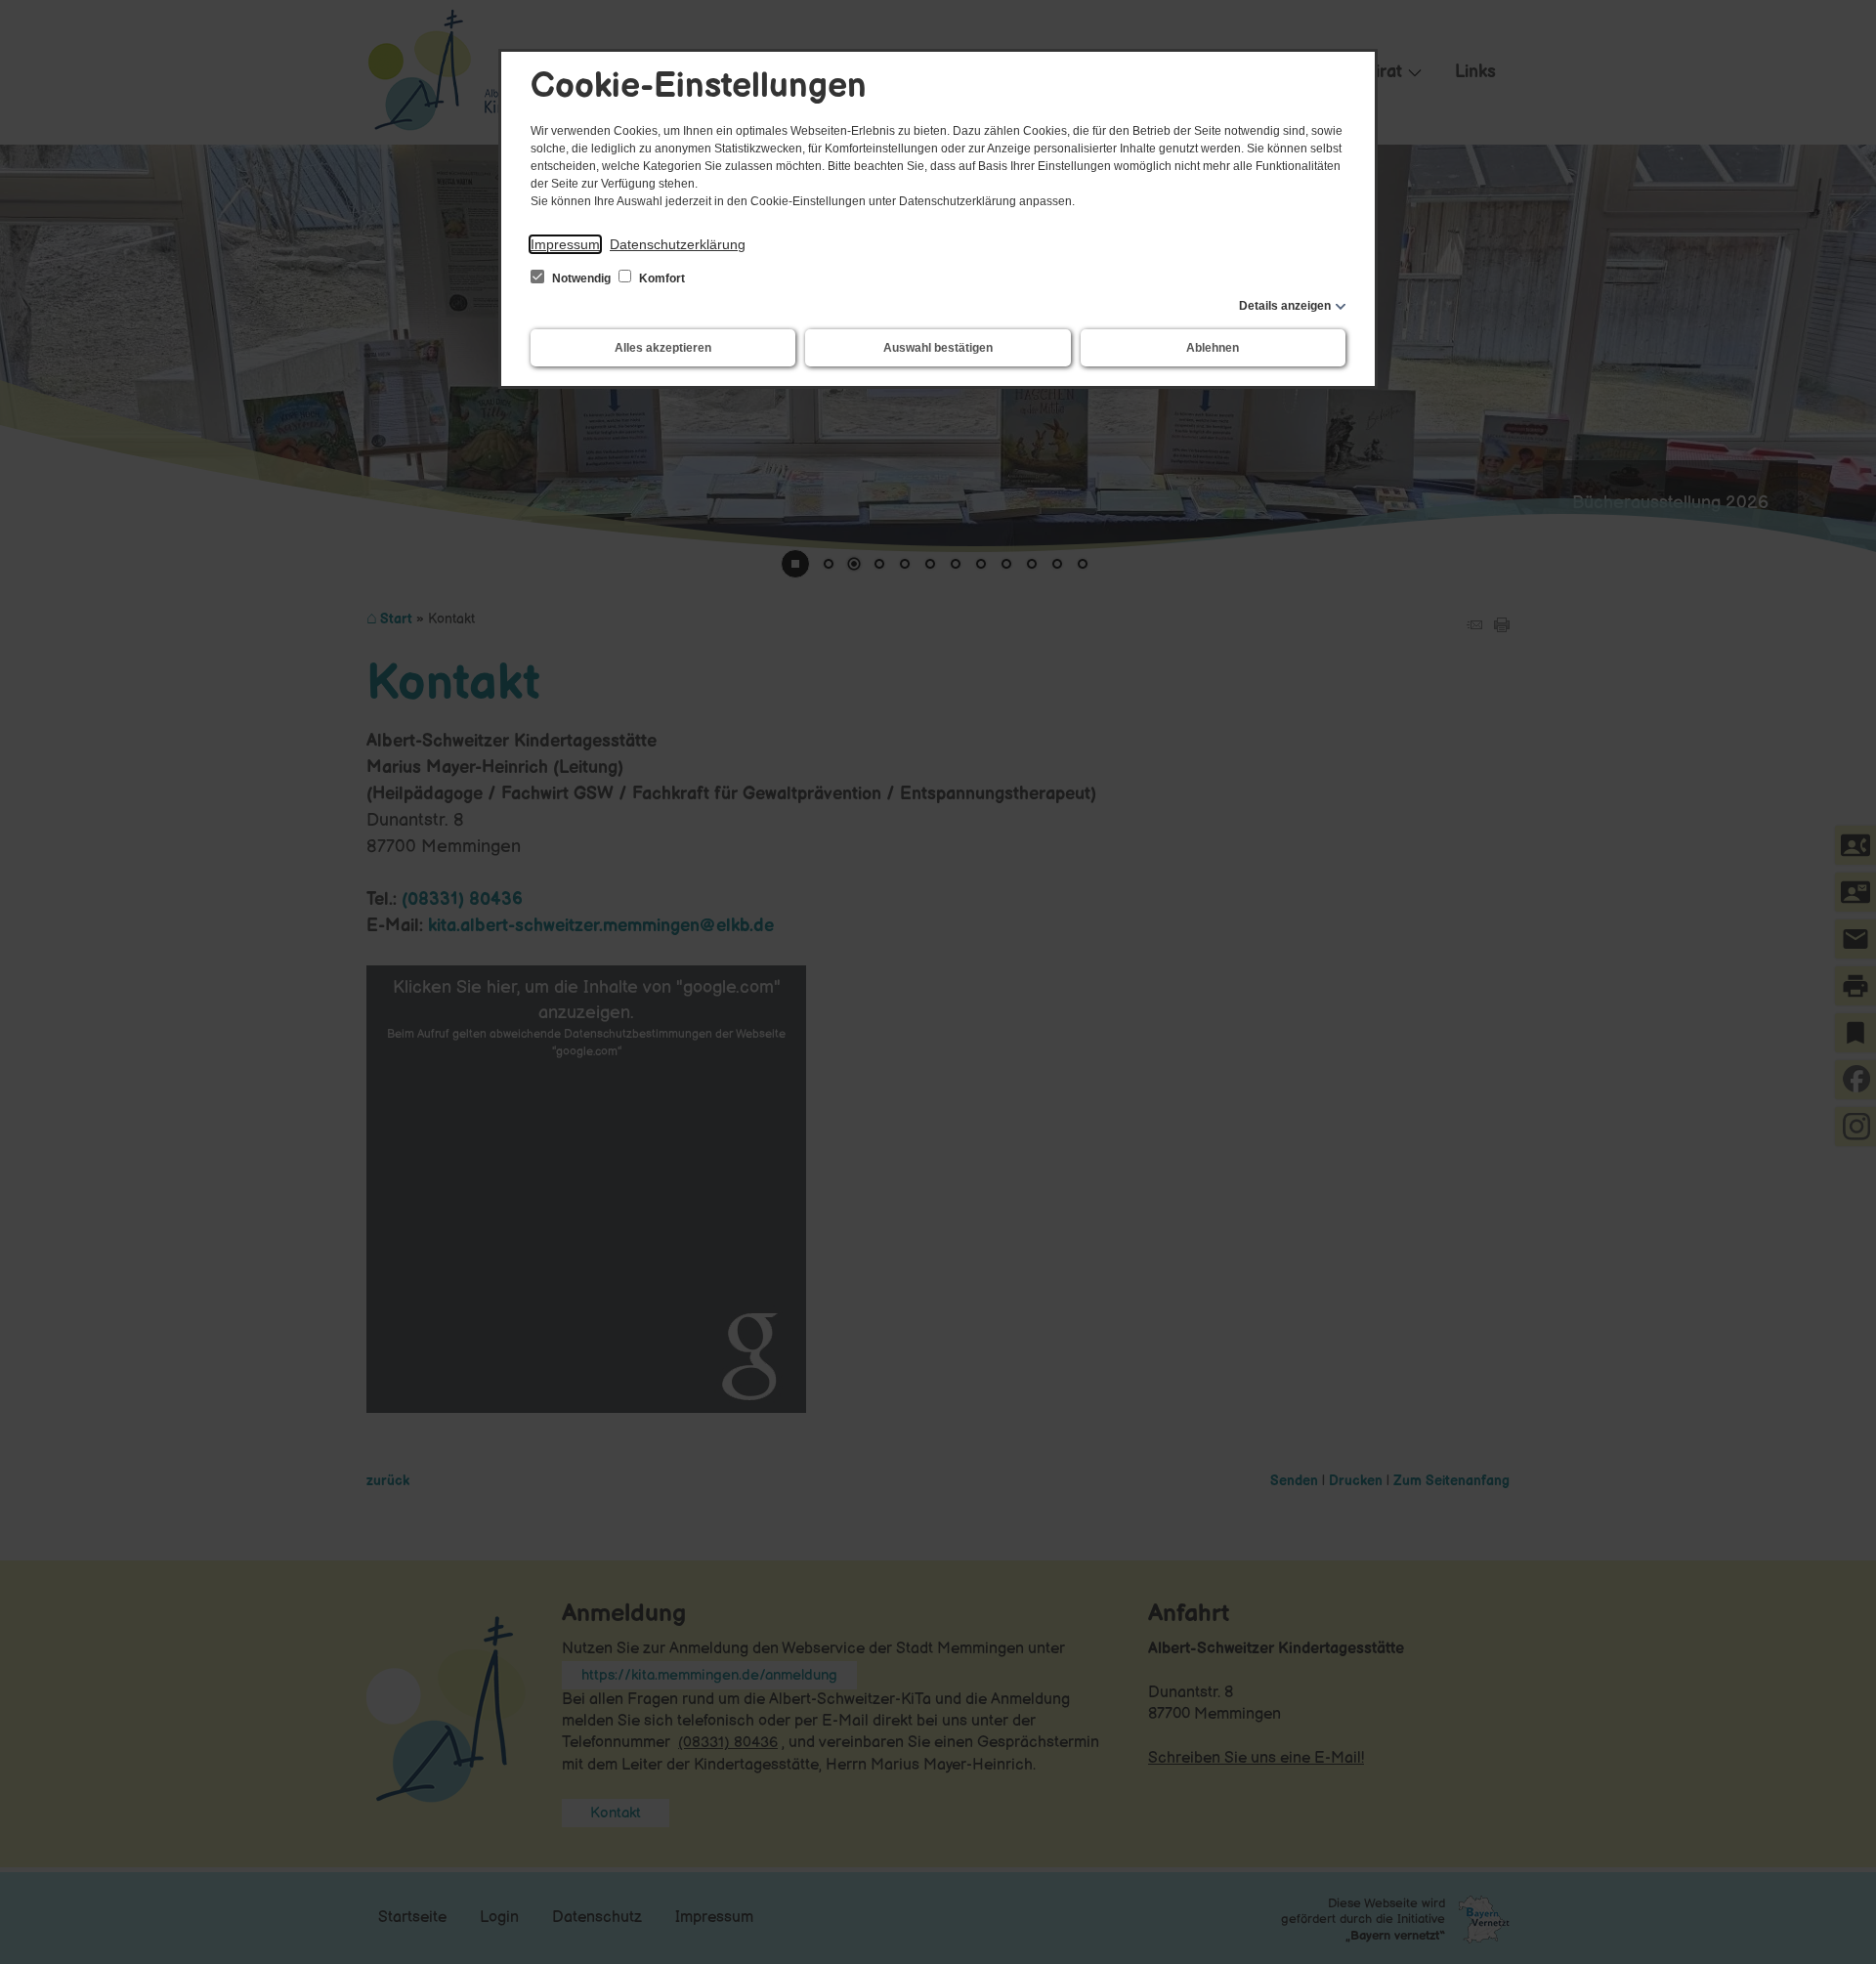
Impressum (565, 244)
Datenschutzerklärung (678, 244)
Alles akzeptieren (663, 348)
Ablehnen (1213, 348)
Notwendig (581, 278)
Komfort (661, 278)
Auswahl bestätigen (938, 348)
